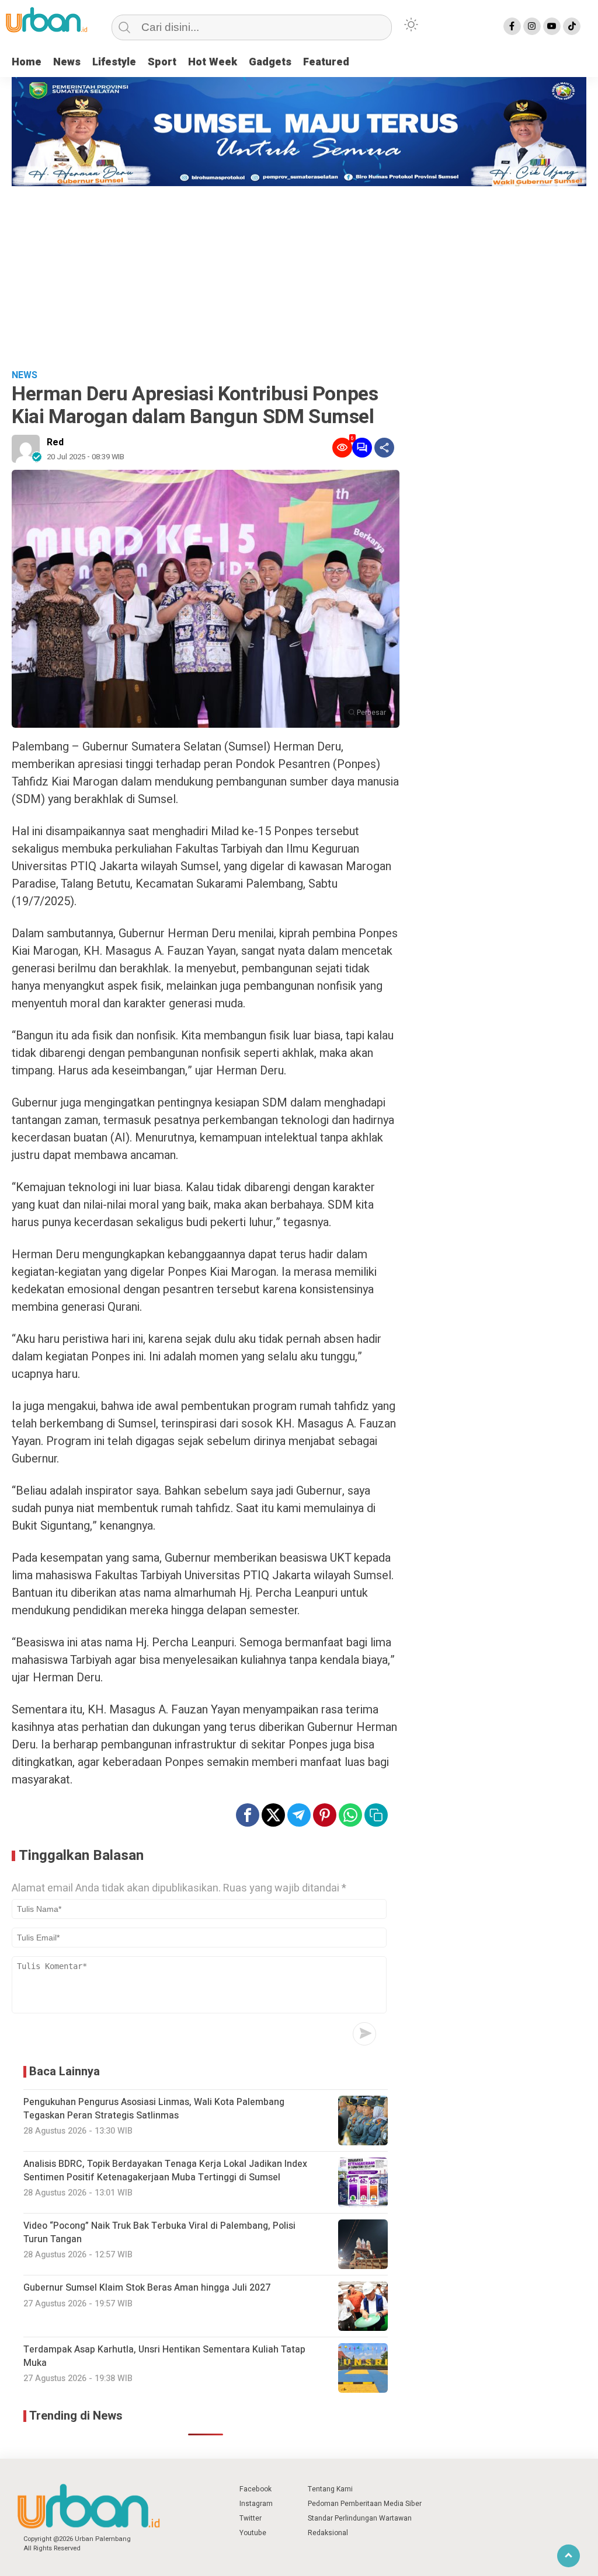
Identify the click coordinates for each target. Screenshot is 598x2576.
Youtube (253, 2533)
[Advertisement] (299, 274)
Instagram (256, 2504)
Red (55, 442)
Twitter (251, 2518)
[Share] (384, 448)
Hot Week (213, 62)
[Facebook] (512, 26)
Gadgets (270, 62)
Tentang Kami (330, 2489)
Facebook (255, 2489)
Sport (162, 62)
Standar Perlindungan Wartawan (360, 2518)
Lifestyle (114, 62)
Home (27, 62)
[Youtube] (552, 26)
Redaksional (328, 2533)
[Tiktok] (572, 26)
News (67, 62)
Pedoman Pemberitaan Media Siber (365, 2504)
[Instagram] (532, 26)
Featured (326, 62)
